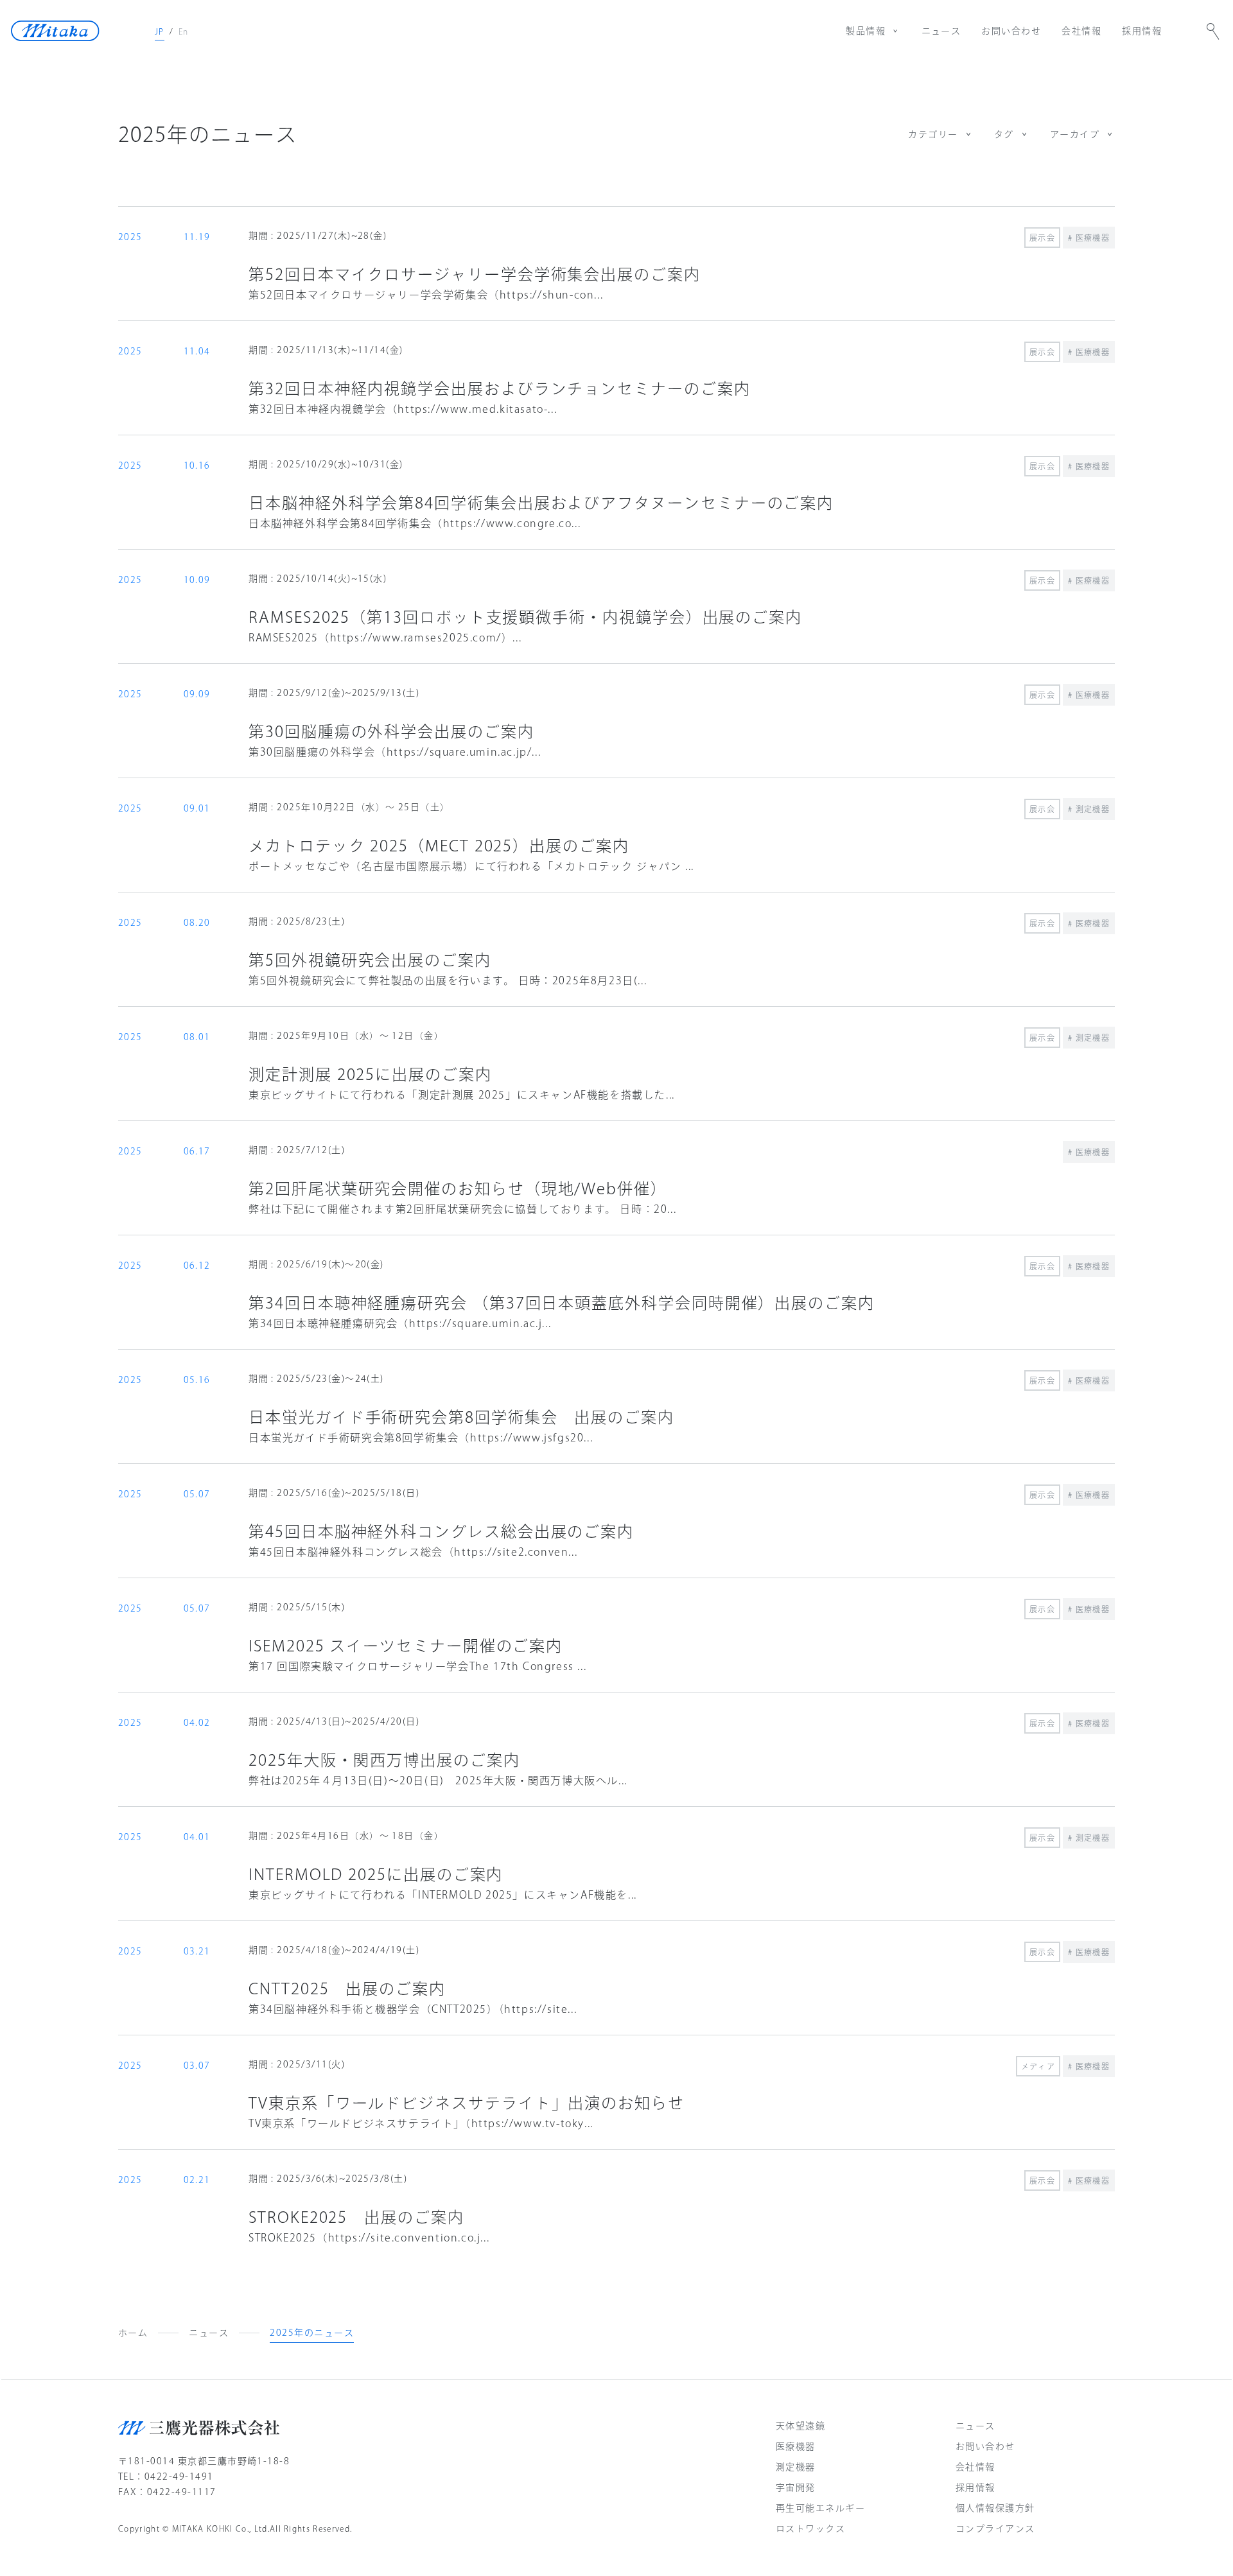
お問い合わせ (1011, 31)
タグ (1004, 134)
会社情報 (1081, 31)
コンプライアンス (995, 2528)
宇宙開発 (796, 2487)
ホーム (133, 2333)
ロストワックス (810, 2528)
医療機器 (796, 2446)
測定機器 (796, 2467)
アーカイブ (1075, 134)
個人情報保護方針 (995, 2508)
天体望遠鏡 (800, 2426)
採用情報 (1142, 31)
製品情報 (866, 31)
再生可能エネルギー (820, 2508)
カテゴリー (933, 134)
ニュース (941, 31)
